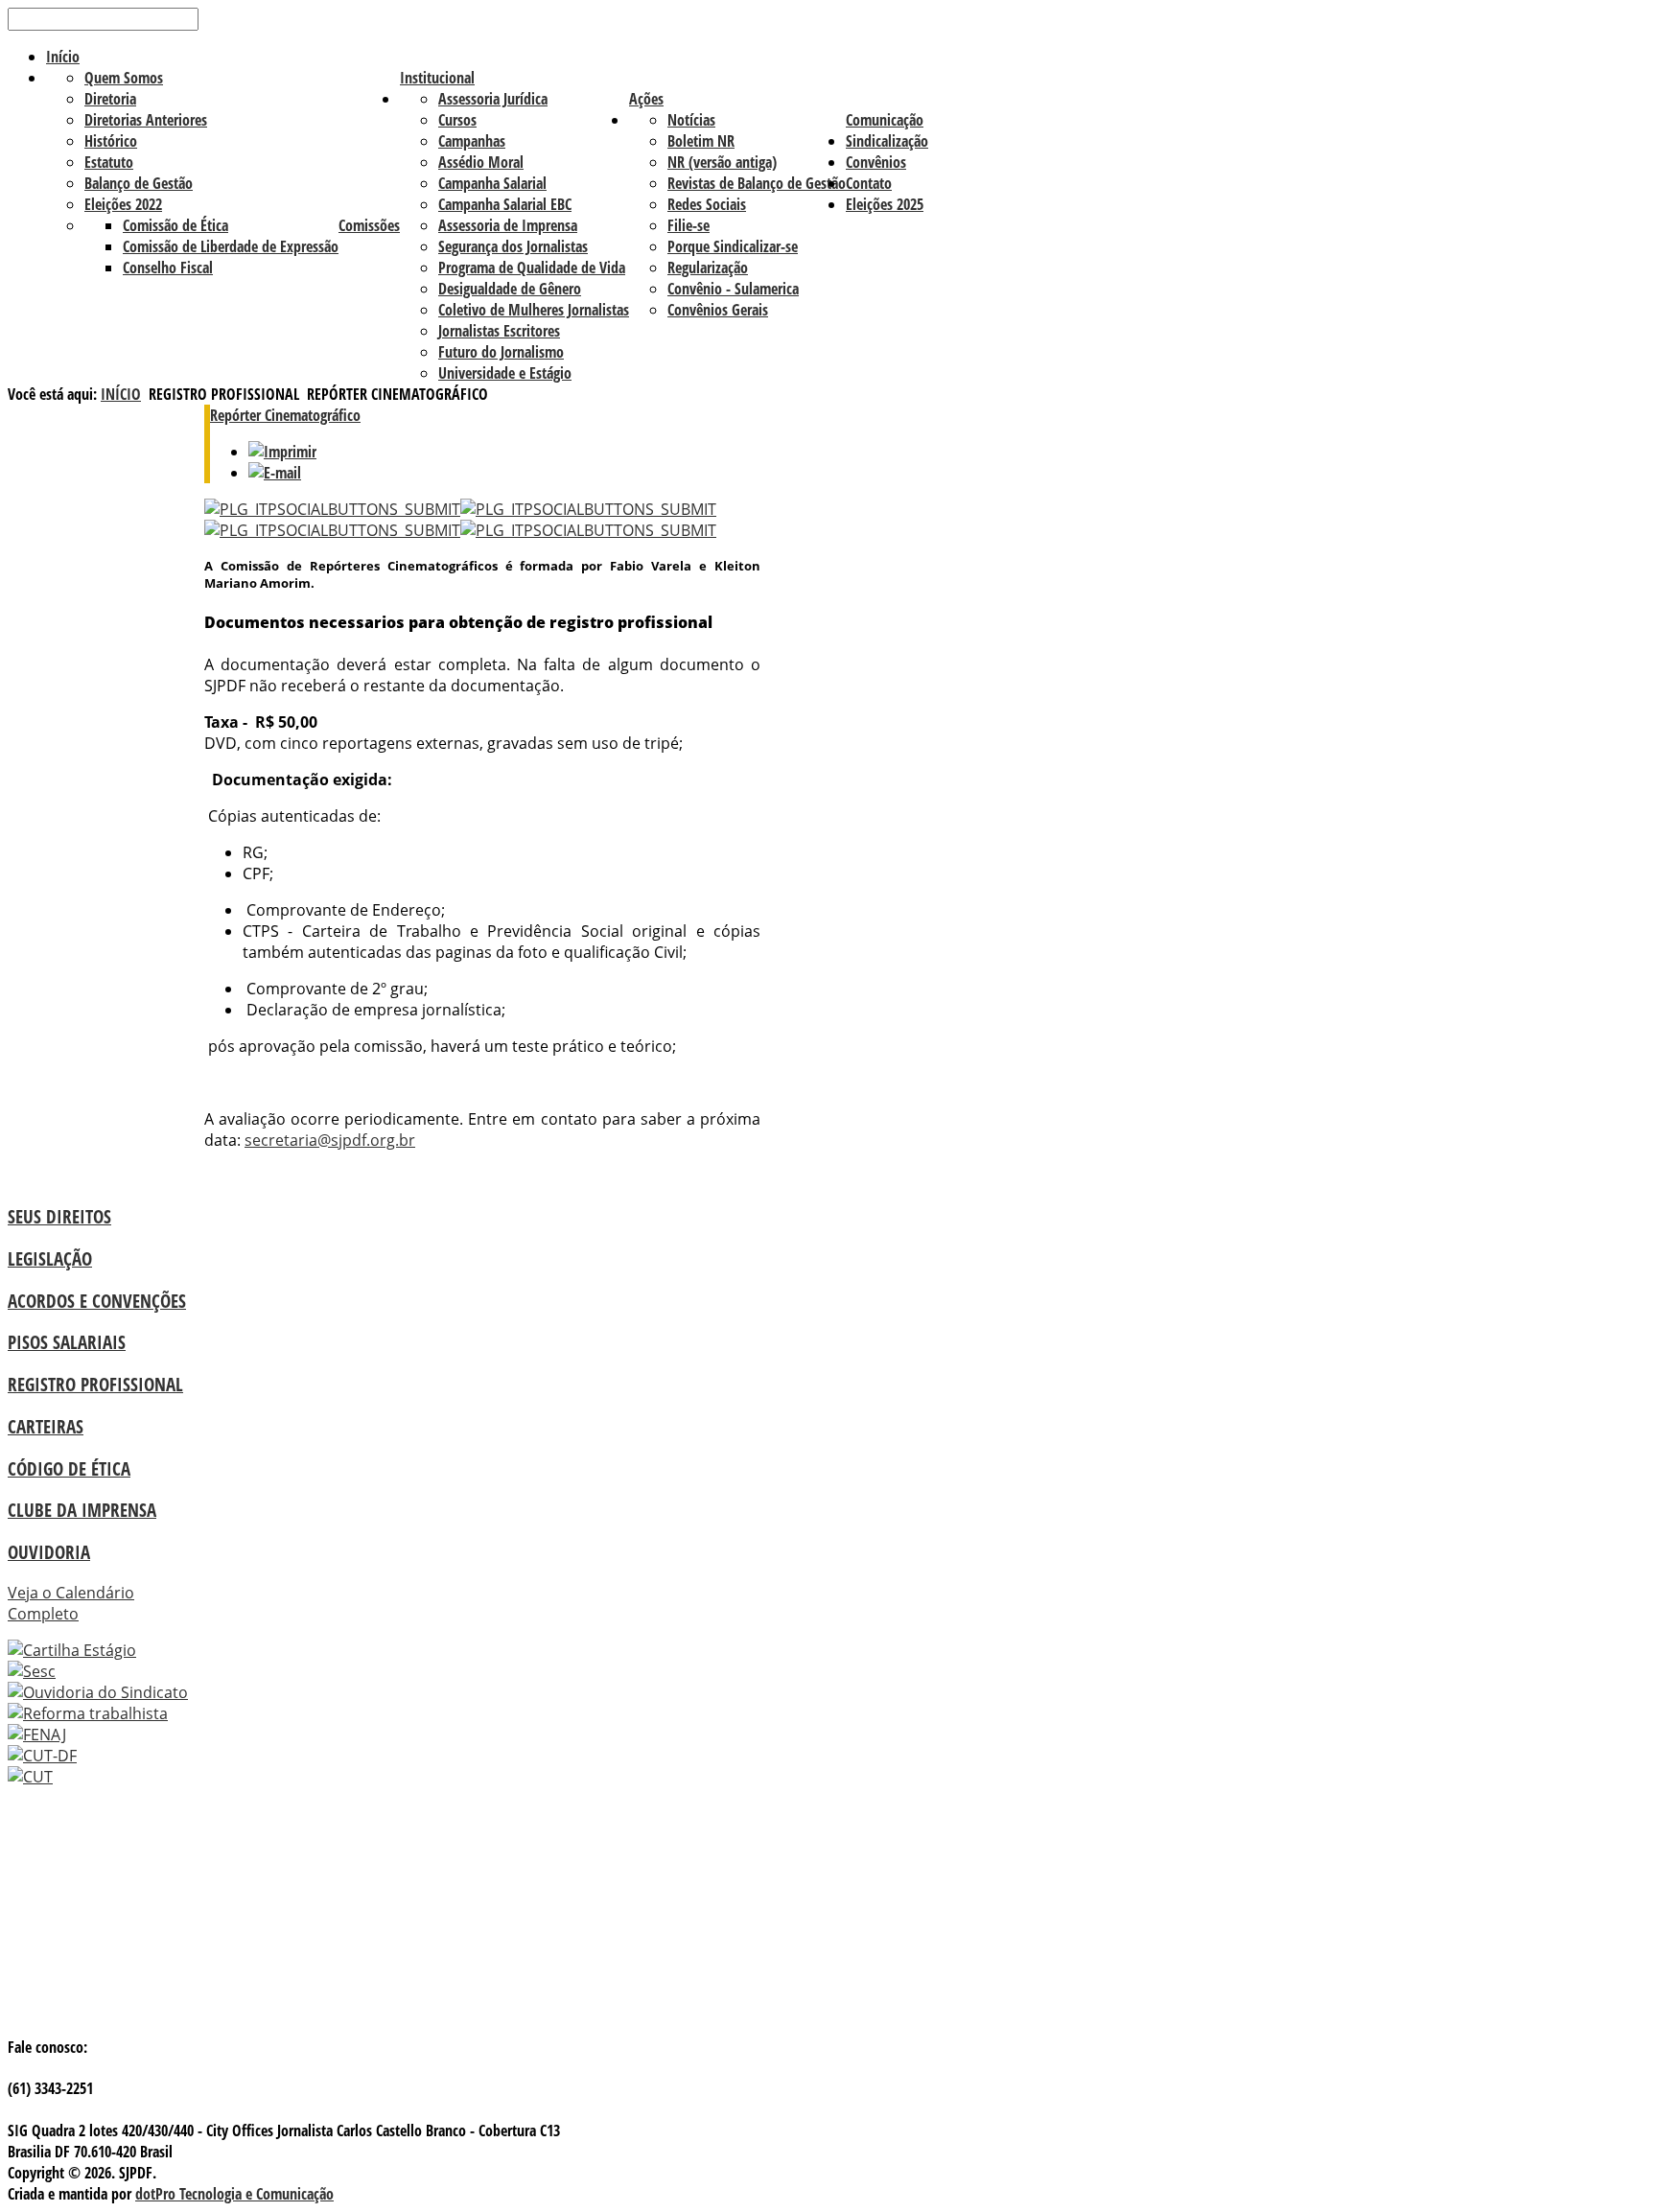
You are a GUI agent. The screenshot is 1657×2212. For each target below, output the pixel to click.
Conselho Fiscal (168, 268)
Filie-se (688, 225)
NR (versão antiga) (722, 162)
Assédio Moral (481, 162)
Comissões (369, 225)
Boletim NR (701, 141)
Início (63, 57)
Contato (869, 183)
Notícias (691, 120)
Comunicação (885, 120)
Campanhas (472, 141)
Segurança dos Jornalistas (513, 246)
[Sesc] (32, 1671)
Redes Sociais (707, 204)
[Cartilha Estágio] (72, 1650)
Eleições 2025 (885, 204)
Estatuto (109, 162)
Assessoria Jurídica (493, 99)
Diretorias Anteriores (146, 120)
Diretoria (110, 99)
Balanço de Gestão (139, 183)
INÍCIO (121, 394)
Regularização (708, 268)
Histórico (111, 141)
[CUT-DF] (42, 1756)
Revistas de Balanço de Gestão (757, 183)
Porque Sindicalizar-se (733, 246)
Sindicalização (887, 141)
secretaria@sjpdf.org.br (330, 1140)
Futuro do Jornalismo (501, 352)
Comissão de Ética (175, 225)
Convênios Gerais (718, 310)
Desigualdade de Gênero (510, 289)
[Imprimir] (282, 452)
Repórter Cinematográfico (285, 415)
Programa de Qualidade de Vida (532, 268)
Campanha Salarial (492, 183)
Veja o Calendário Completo (71, 1603)
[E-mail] (275, 473)
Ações (646, 99)
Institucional (437, 78)
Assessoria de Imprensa (508, 225)
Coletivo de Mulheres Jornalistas (534, 310)
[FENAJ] (37, 1735)
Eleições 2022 (123, 204)
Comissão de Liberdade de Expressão (231, 246)
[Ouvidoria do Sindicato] (98, 1692)
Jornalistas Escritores (499, 331)
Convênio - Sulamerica (733, 289)
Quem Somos (124, 78)
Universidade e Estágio (505, 373)
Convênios (876, 162)
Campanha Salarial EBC (505, 204)
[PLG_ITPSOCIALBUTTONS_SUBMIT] (332, 509)
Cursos (457, 120)
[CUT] (30, 1777)
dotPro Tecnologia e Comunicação (234, 2194)
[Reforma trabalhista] (88, 1713)
